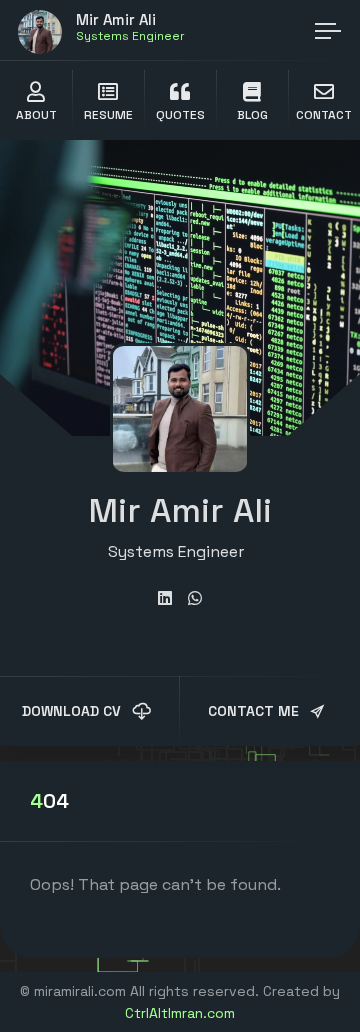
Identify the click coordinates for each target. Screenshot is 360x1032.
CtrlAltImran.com (180, 1013)
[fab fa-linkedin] (165, 598)
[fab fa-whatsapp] (195, 598)
